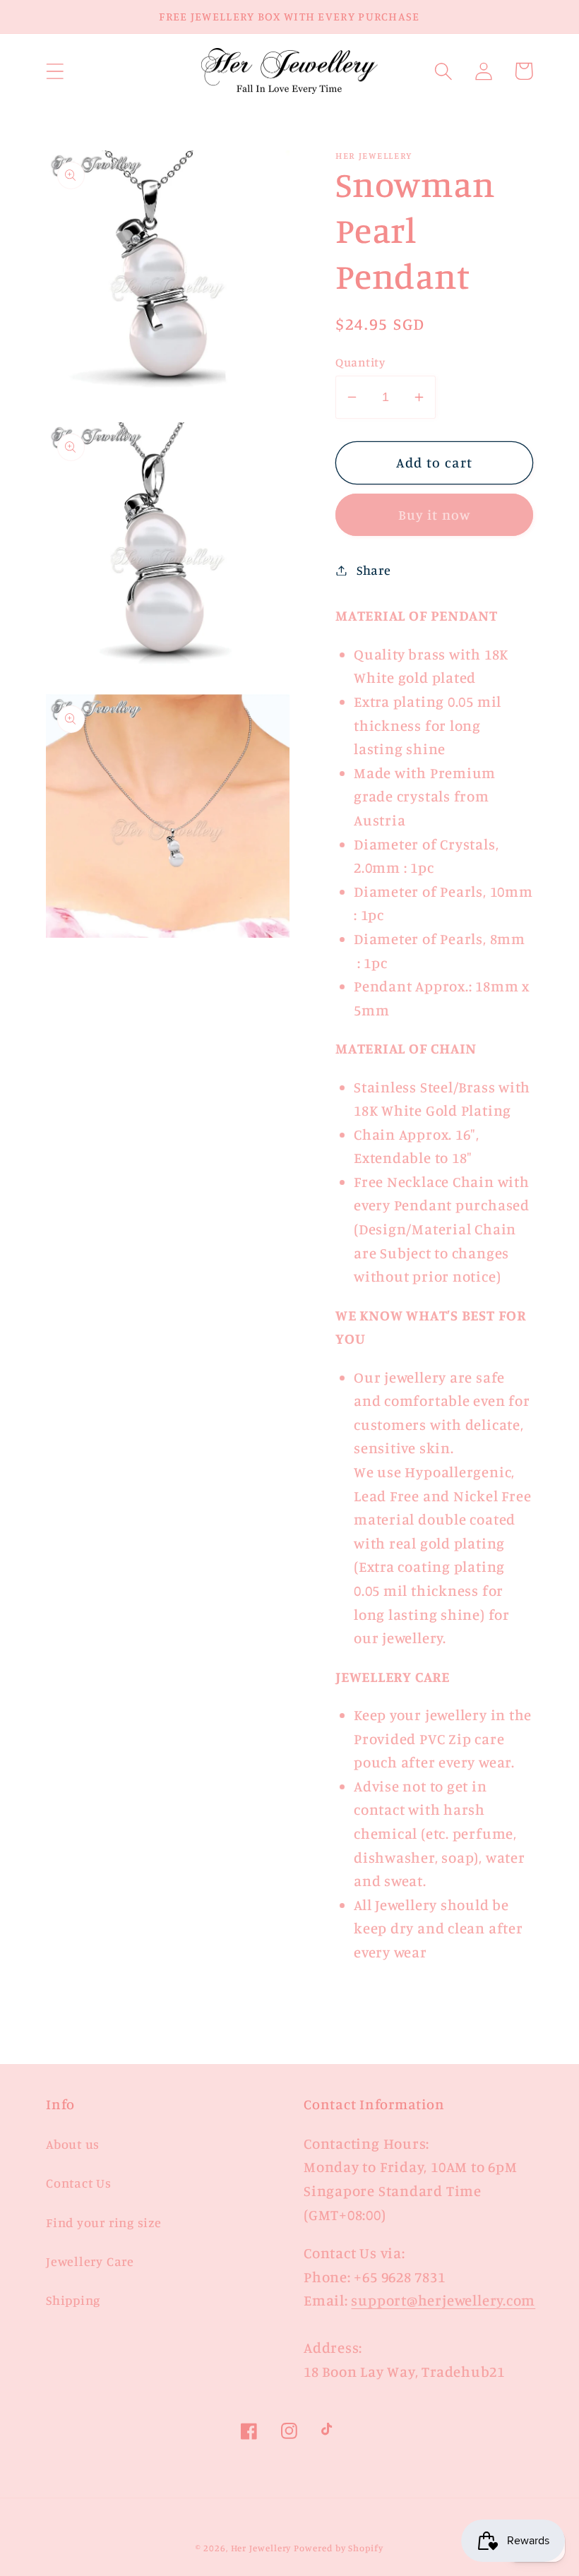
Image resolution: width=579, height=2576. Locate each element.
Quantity (360, 362)
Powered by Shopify (338, 2548)
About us (73, 2144)
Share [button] (374, 570)
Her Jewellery (261, 2548)
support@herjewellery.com (443, 2300)
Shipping (73, 2300)
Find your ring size (104, 2222)
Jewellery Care (90, 2261)
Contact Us (79, 2183)
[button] (55, 71)
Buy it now (435, 515)
